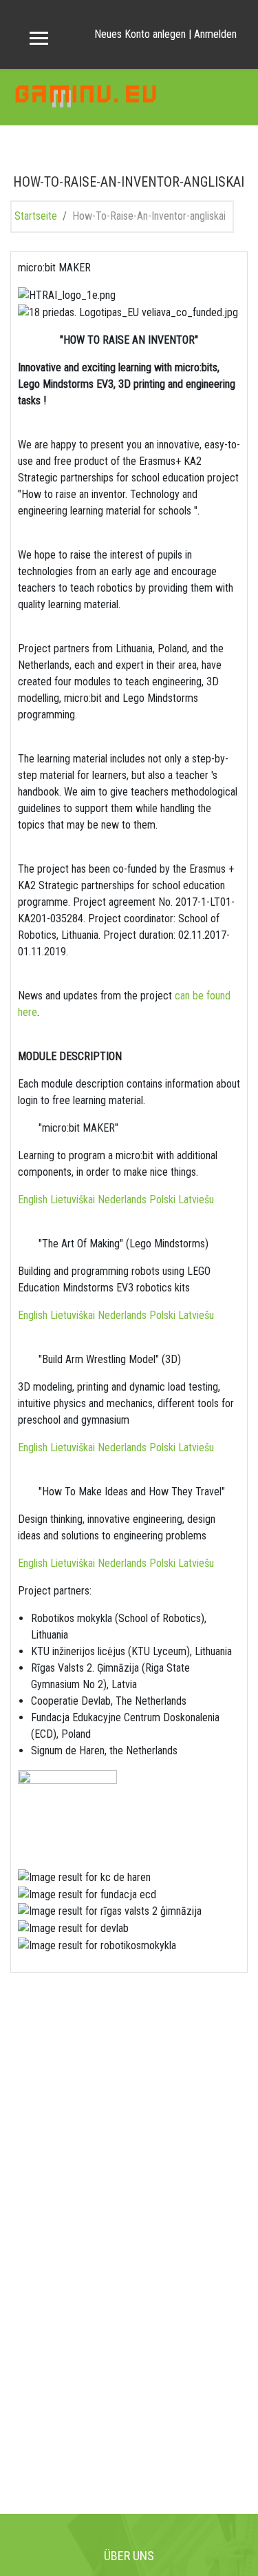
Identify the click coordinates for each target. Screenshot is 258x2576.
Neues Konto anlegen (140, 34)
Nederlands (123, 1199)
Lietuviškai (74, 1199)
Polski (164, 1199)
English (34, 1199)
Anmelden (215, 34)
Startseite (36, 216)
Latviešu (196, 1199)
